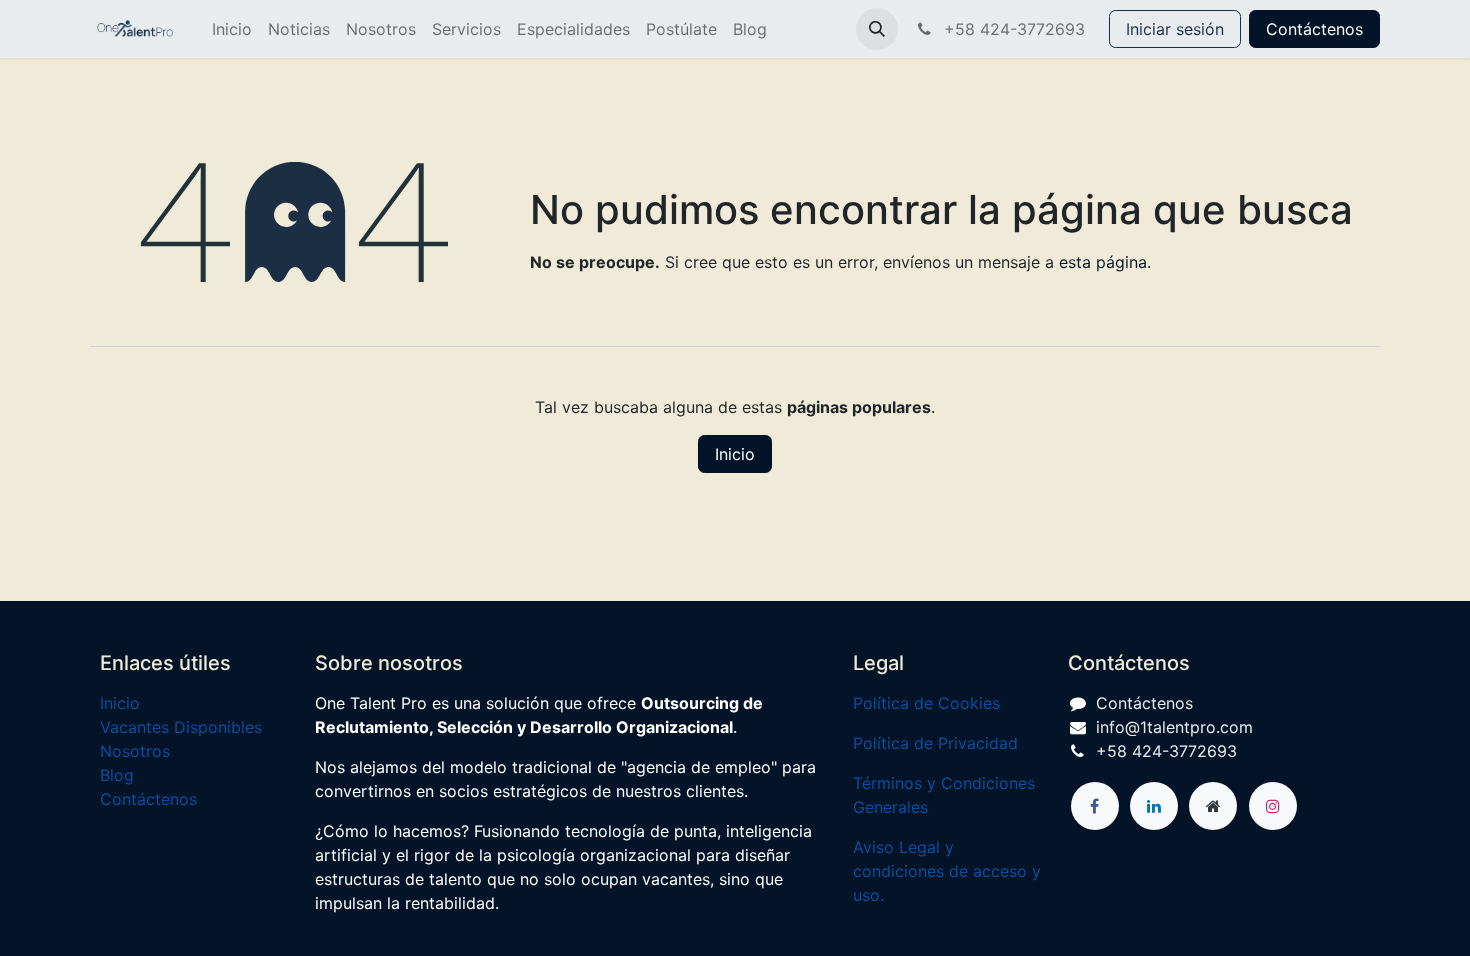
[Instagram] (1273, 806)
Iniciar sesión (1175, 29)
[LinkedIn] (1154, 806)
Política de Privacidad (935, 743)
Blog (117, 775)
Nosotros (135, 751)
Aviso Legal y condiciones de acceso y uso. (947, 871)
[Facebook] (1095, 806)
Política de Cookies (926, 703)
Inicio (735, 454)
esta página (1103, 262)
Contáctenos (1314, 29)
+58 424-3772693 (1012, 29)
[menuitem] (232, 29)
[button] (877, 29)
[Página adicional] (1213, 806)
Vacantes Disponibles (181, 727)
